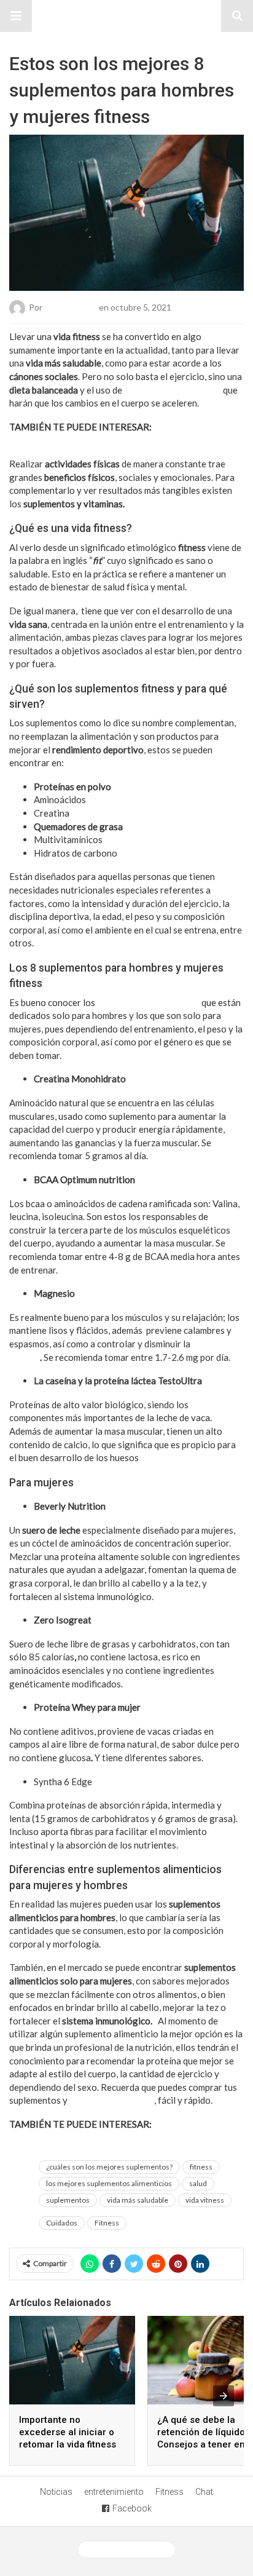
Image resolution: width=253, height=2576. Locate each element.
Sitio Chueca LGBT (126, 16)
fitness (201, 2167)
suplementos (68, 2200)
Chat (204, 2492)
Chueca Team (71, 307)
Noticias (56, 2492)
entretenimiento (114, 2492)
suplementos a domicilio (173, 390)
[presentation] (224, 2396)
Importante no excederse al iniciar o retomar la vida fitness (68, 2432)
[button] (16, 16)
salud (198, 2183)
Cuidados (62, 2223)
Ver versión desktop (131, 2550)
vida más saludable (138, 2200)
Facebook (132, 2508)
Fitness (107, 2223)
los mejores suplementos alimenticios (109, 2183)
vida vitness (205, 2200)
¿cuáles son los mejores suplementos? (109, 2167)
